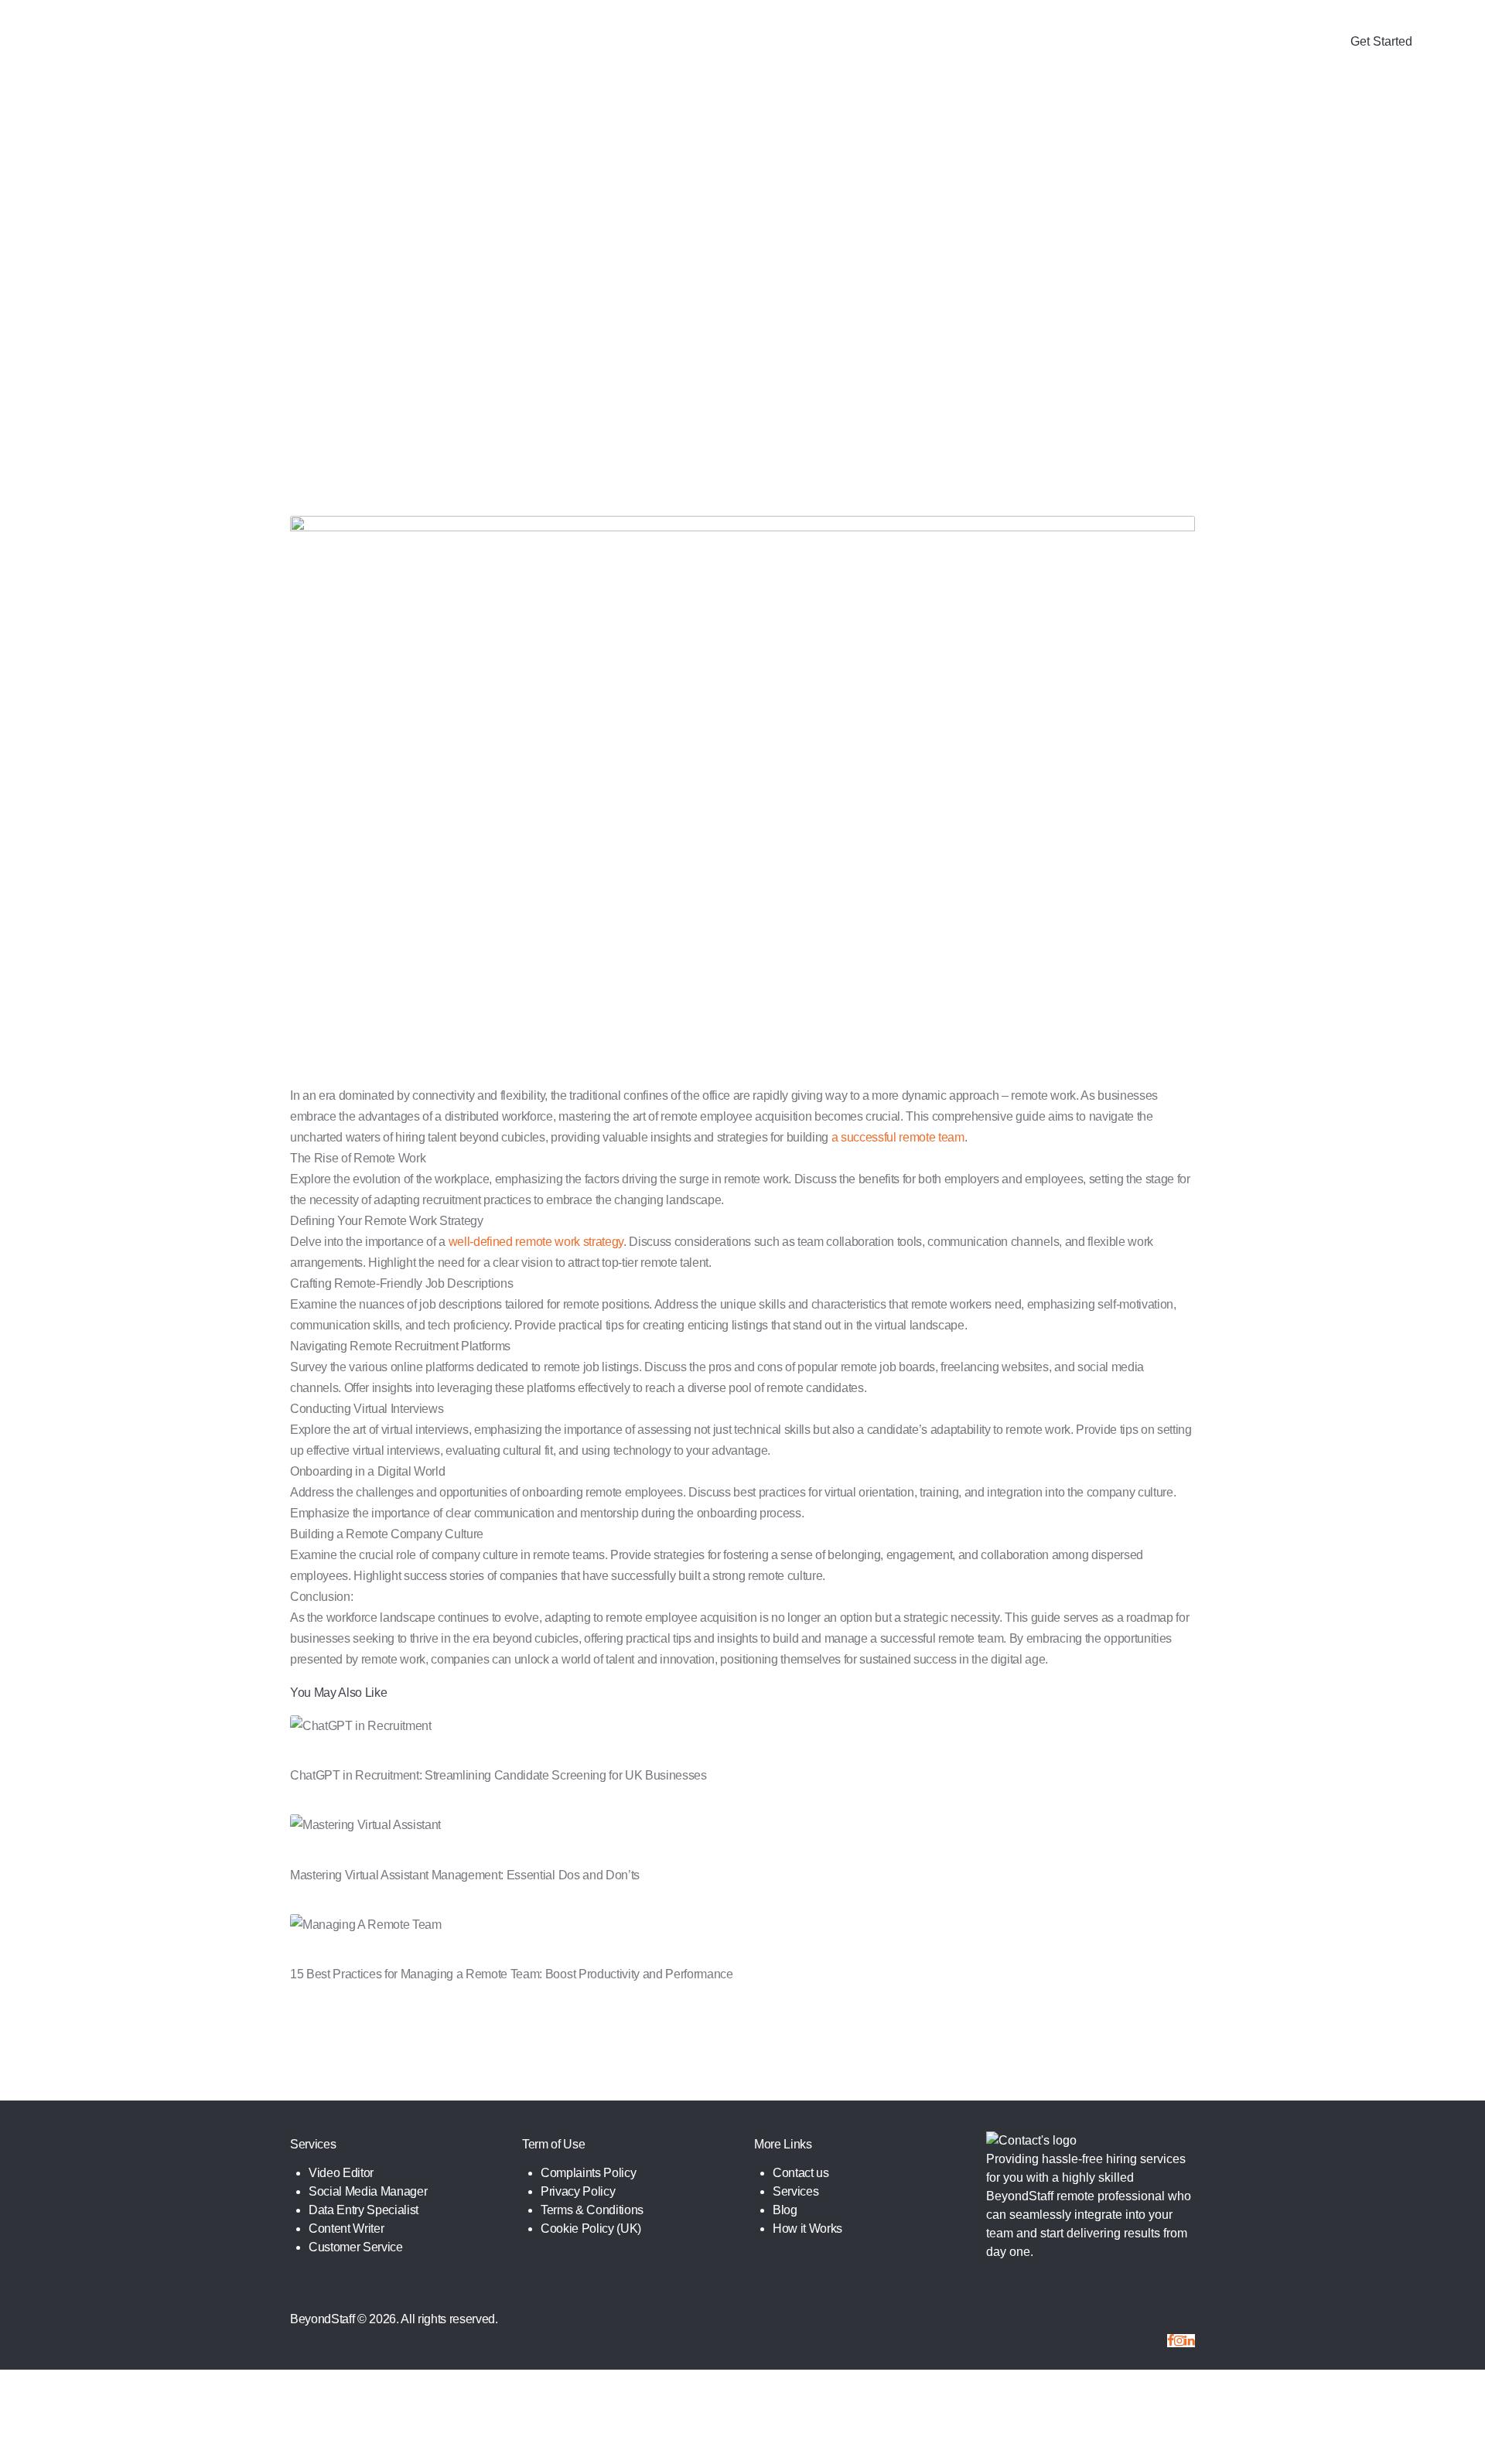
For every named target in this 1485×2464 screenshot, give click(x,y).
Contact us (801, 2173)
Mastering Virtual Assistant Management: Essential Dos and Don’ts (465, 1875)
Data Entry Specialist (364, 2210)
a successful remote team (898, 1137)
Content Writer (346, 2229)
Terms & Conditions (592, 2210)
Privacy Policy (578, 2191)
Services (795, 2191)
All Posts (587, 254)
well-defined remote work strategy (536, 1242)
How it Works (807, 2229)
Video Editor (341, 2173)
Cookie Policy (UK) (591, 2229)
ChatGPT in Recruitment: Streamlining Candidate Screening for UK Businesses (498, 1775)
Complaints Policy (588, 2173)
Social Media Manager (368, 2191)
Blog (785, 2210)
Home (533, 254)
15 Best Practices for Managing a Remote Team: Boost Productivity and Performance (512, 1974)
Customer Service (356, 2247)
